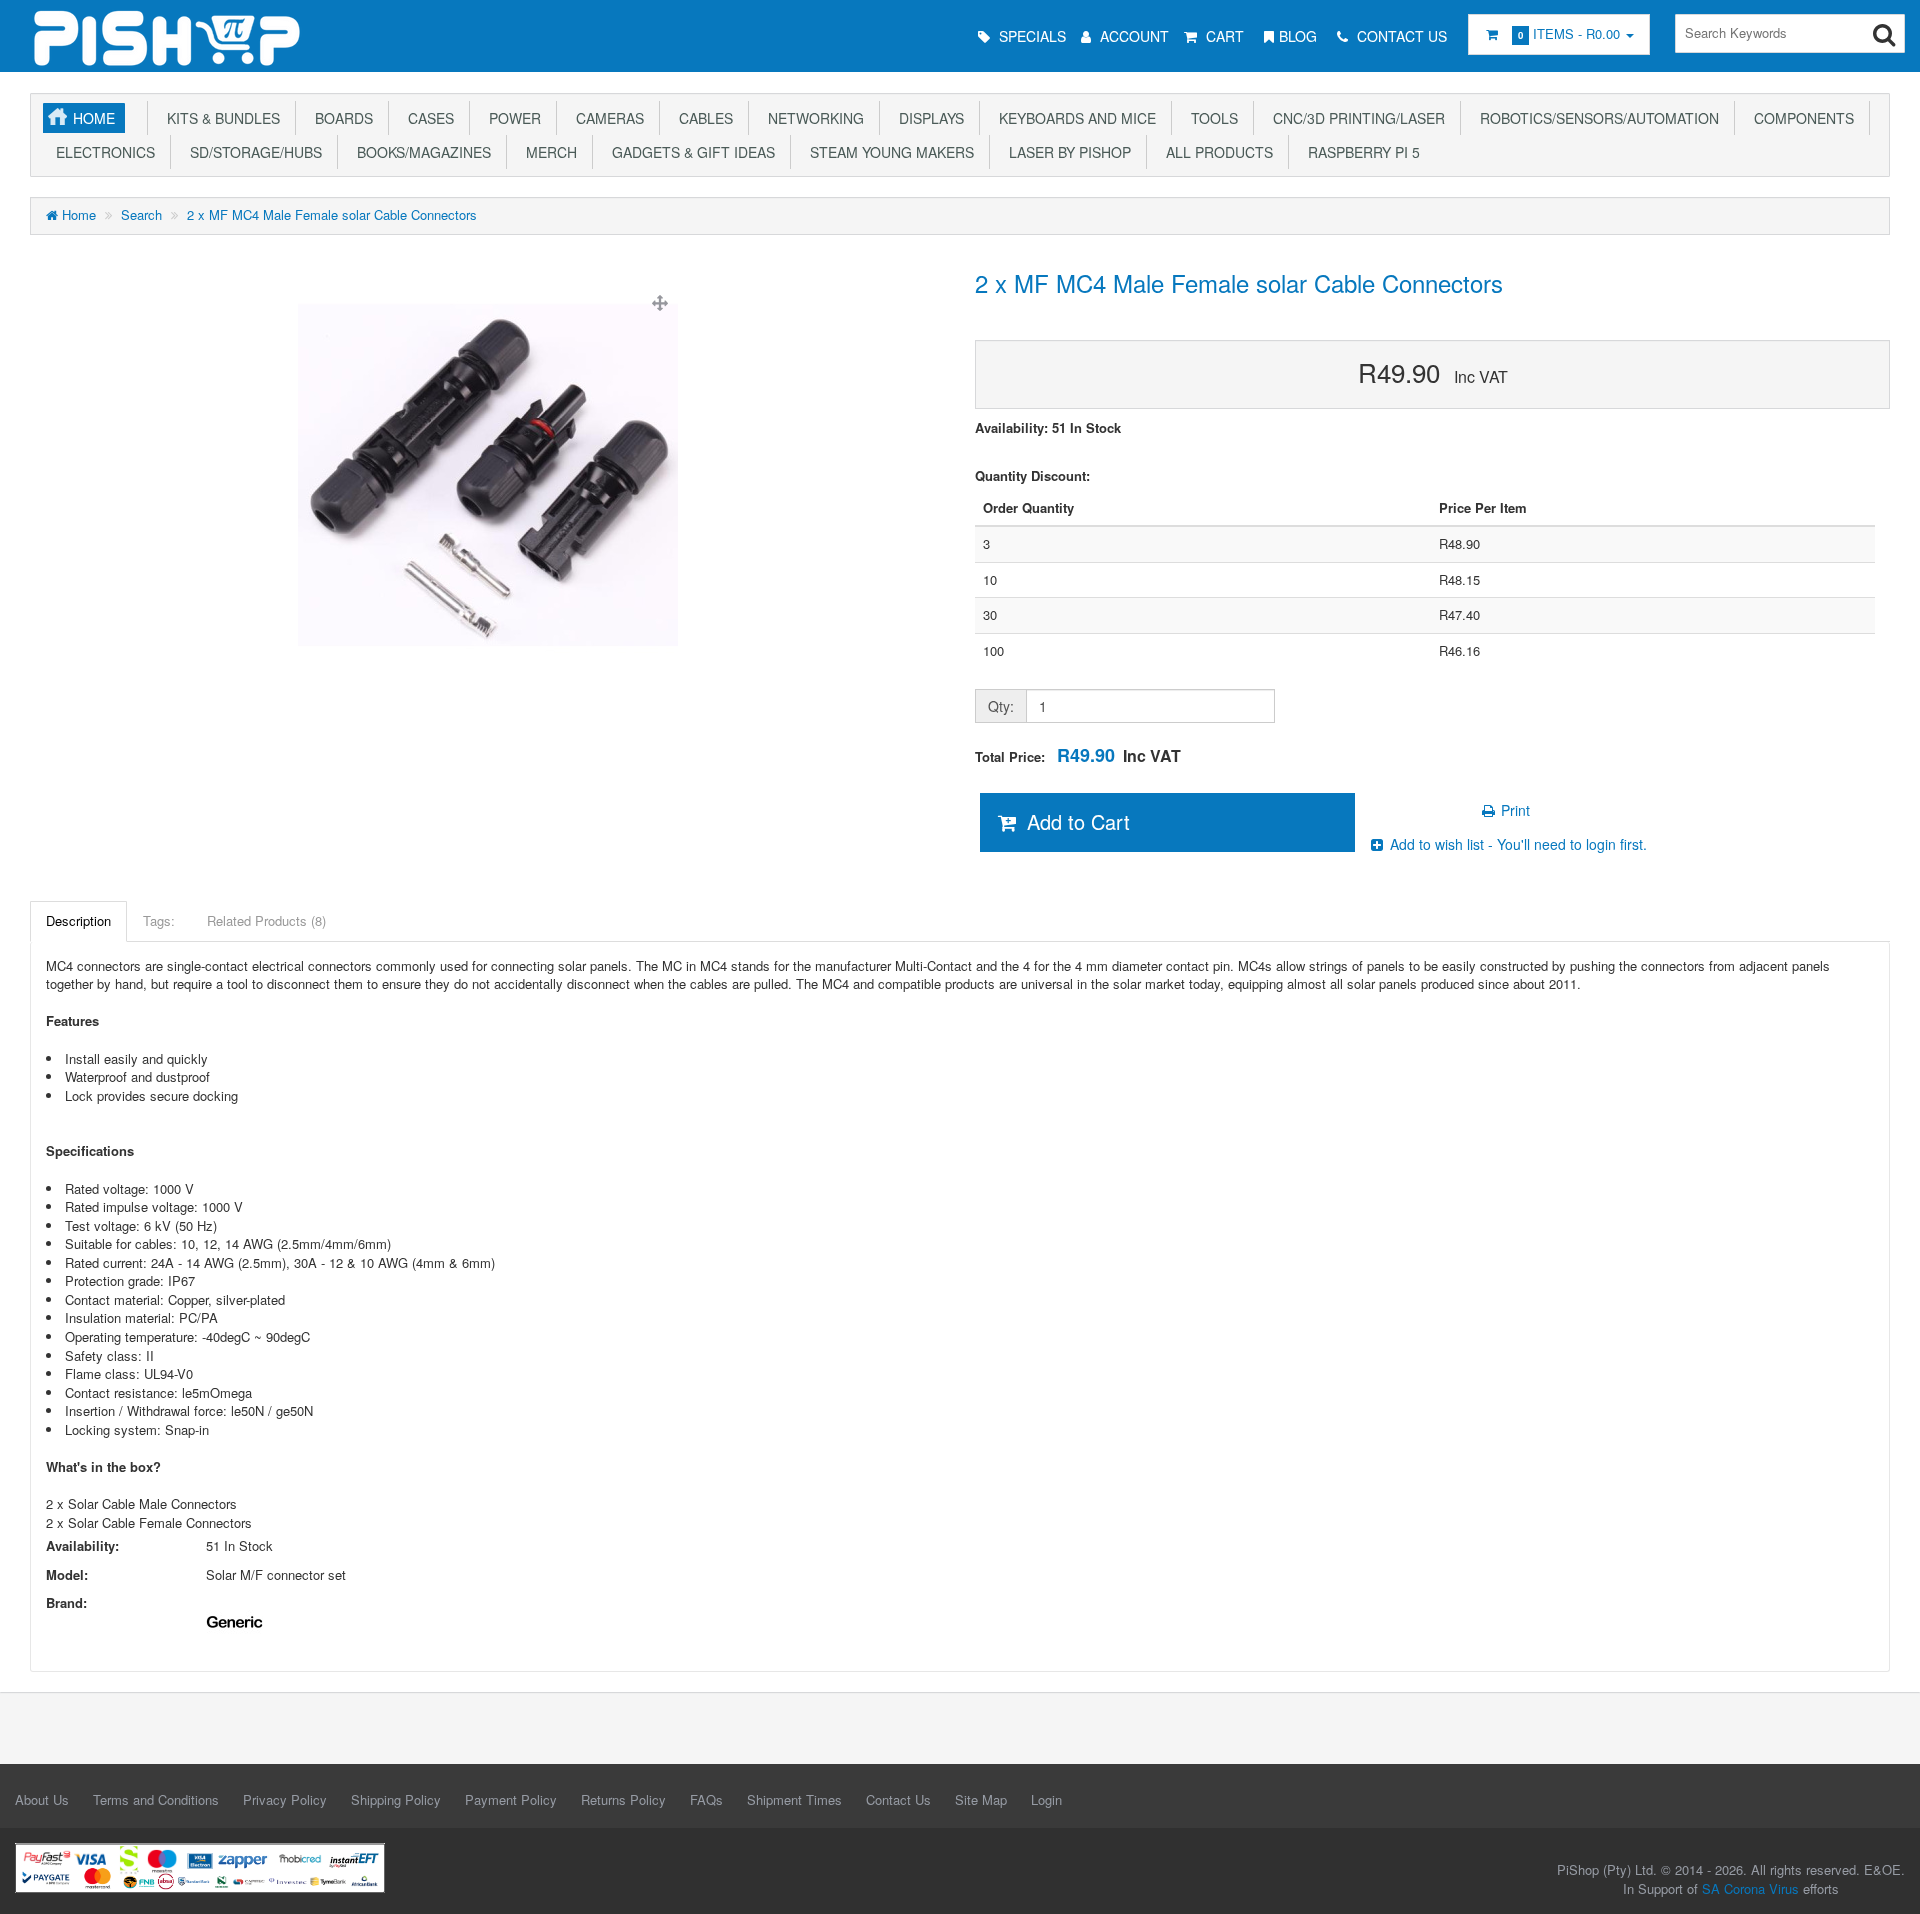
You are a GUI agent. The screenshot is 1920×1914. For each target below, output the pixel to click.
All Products (1215, 152)
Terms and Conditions (156, 1799)
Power (511, 118)
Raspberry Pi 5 (1360, 152)
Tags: (159, 920)
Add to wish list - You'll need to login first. (1516, 844)
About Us (42, 1799)
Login (1046, 1799)
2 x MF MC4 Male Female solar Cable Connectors (332, 214)
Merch (547, 152)
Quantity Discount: (1032, 476)
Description (78, 920)
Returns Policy (623, 1799)
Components (1800, 118)
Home (94, 118)
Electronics (101, 152)
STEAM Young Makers (888, 152)
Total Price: (1078, 755)
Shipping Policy (396, 1799)
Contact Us (898, 1799)
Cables (702, 118)
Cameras (606, 118)
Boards (340, 118)
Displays (927, 118)
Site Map (981, 1799)
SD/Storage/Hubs (252, 152)
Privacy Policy (285, 1799)
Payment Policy (511, 1799)
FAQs (706, 1799)
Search (141, 214)
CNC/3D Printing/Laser (1355, 118)
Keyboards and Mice (1073, 118)
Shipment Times (794, 1799)
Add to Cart (1075, 821)
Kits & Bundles (219, 118)
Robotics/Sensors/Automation (1595, 118)
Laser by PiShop (1066, 152)
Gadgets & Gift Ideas (689, 152)
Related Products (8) (266, 920)
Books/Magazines (420, 152)
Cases (427, 118)
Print (1513, 810)
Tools (1210, 118)
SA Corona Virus (1750, 1888)
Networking (812, 118)
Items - (1569, 33)
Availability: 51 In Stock (1048, 428)
